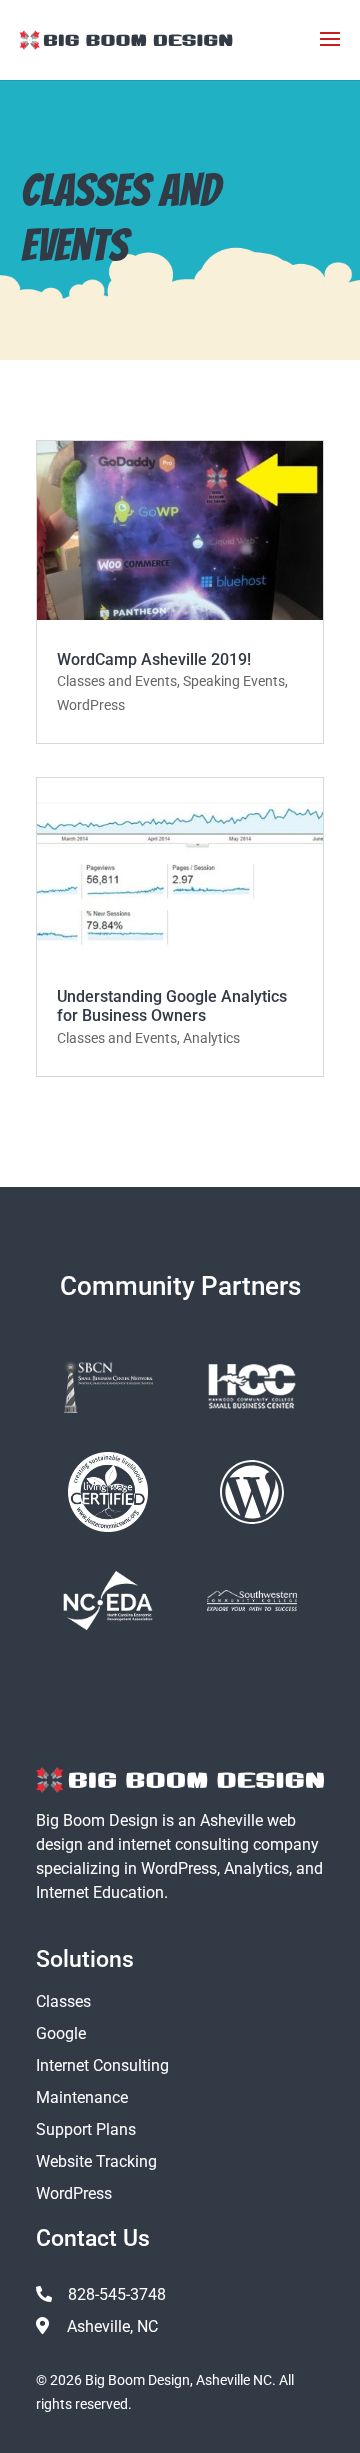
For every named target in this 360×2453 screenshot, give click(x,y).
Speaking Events (234, 681)
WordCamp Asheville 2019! (154, 659)
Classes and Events (117, 681)
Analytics (211, 1038)
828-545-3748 (117, 2294)
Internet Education (100, 1892)
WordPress (91, 705)
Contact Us (93, 2238)
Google (61, 2033)
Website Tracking (96, 2161)
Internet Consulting (102, 2065)
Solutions (85, 1959)
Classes (63, 2001)
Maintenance (82, 2097)
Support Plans (86, 2129)
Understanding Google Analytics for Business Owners (172, 1006)
